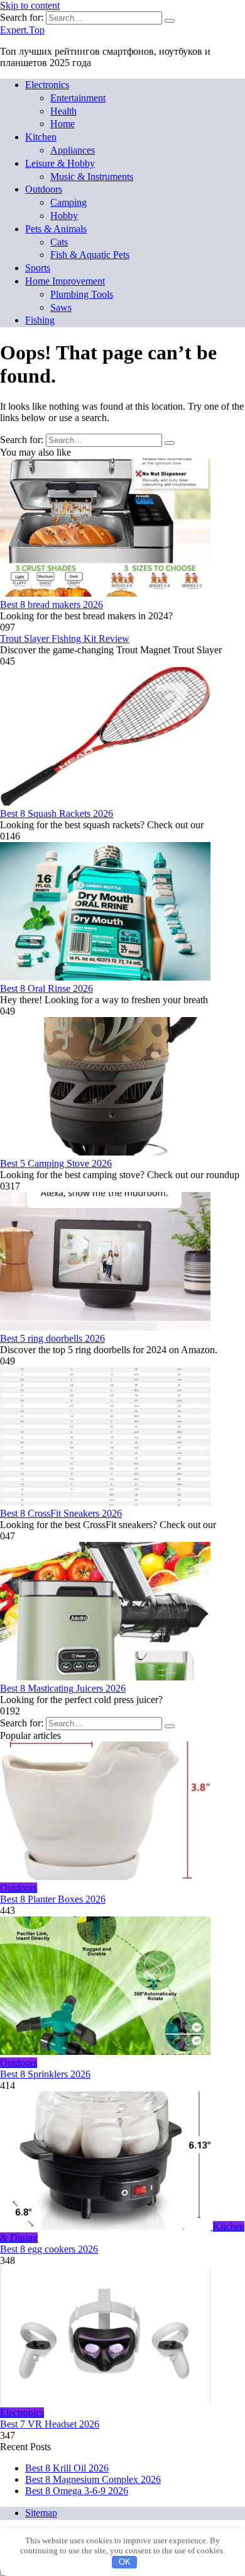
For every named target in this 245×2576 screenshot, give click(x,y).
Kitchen (41, 137)
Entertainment (78, 98)
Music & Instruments (92, 177)
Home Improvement (65, 281)
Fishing (40, 320)
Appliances (73, 150)
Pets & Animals (56, 229)
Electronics (47, 85)
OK (125, 2562)
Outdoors (44, 189)
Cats (59, 242)
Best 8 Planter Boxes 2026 (53, 1899)
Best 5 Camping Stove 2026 (56, 1163)
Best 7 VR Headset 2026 (50, 2424)
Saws (61, 307)
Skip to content (30, 5)
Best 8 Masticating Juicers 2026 (63, 1688)
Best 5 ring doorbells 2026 (52, 1338)
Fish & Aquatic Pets (90, 255)
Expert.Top (22, 30)
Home (63, 124)
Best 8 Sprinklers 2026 (45, 2074)
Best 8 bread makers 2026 (52, 605)
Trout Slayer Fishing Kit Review (65, 638)
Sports (38, 268)
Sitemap (41, 2513)
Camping (68, 202)
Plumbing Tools (82, 294)
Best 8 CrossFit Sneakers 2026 (61, 1513)
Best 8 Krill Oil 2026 (67, 2468)
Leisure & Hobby (60, 163)
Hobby (64, 216)
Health (63, 111)
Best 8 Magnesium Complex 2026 (93, 2479)
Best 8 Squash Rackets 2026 (57, 813)
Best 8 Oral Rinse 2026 (46, 988)
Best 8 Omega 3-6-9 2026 (77, 2491)
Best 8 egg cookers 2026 (49, 2249)
